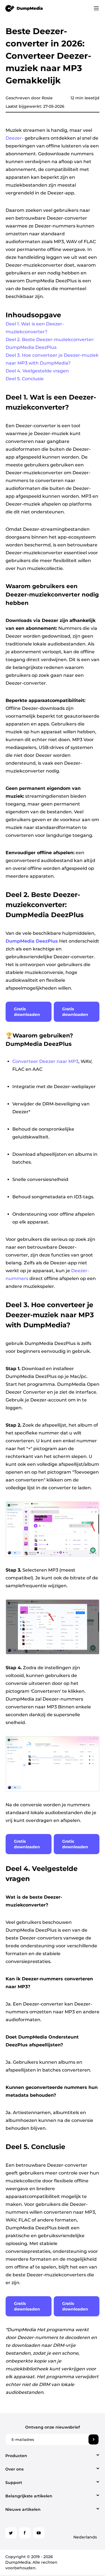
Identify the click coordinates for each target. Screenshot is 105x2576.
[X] (11, 2533)
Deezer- (15, 138)
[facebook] (25, 2533)
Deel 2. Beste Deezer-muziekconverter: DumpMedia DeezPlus (50, 343)
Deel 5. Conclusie (25, 379)
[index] (24, 8)
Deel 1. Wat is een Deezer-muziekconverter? (35, 328)
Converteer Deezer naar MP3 (45, 1061)
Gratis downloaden (27, 1012)
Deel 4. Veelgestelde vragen (37, 371)
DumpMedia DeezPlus (32, 941)
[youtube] (39, 2533)
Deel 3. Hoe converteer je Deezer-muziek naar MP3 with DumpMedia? (52, 359)
